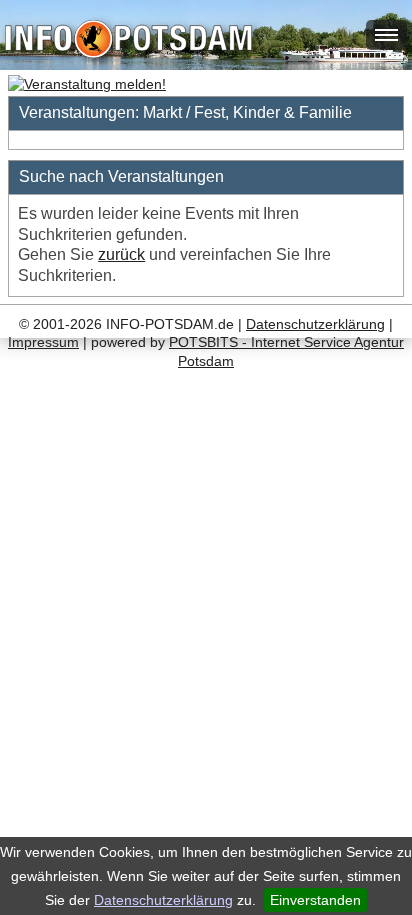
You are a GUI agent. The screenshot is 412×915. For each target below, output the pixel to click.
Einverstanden (315, 900)
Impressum (43, 342)
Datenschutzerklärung (163, 900)
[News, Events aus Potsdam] (128, 41)
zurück (121, 254)
